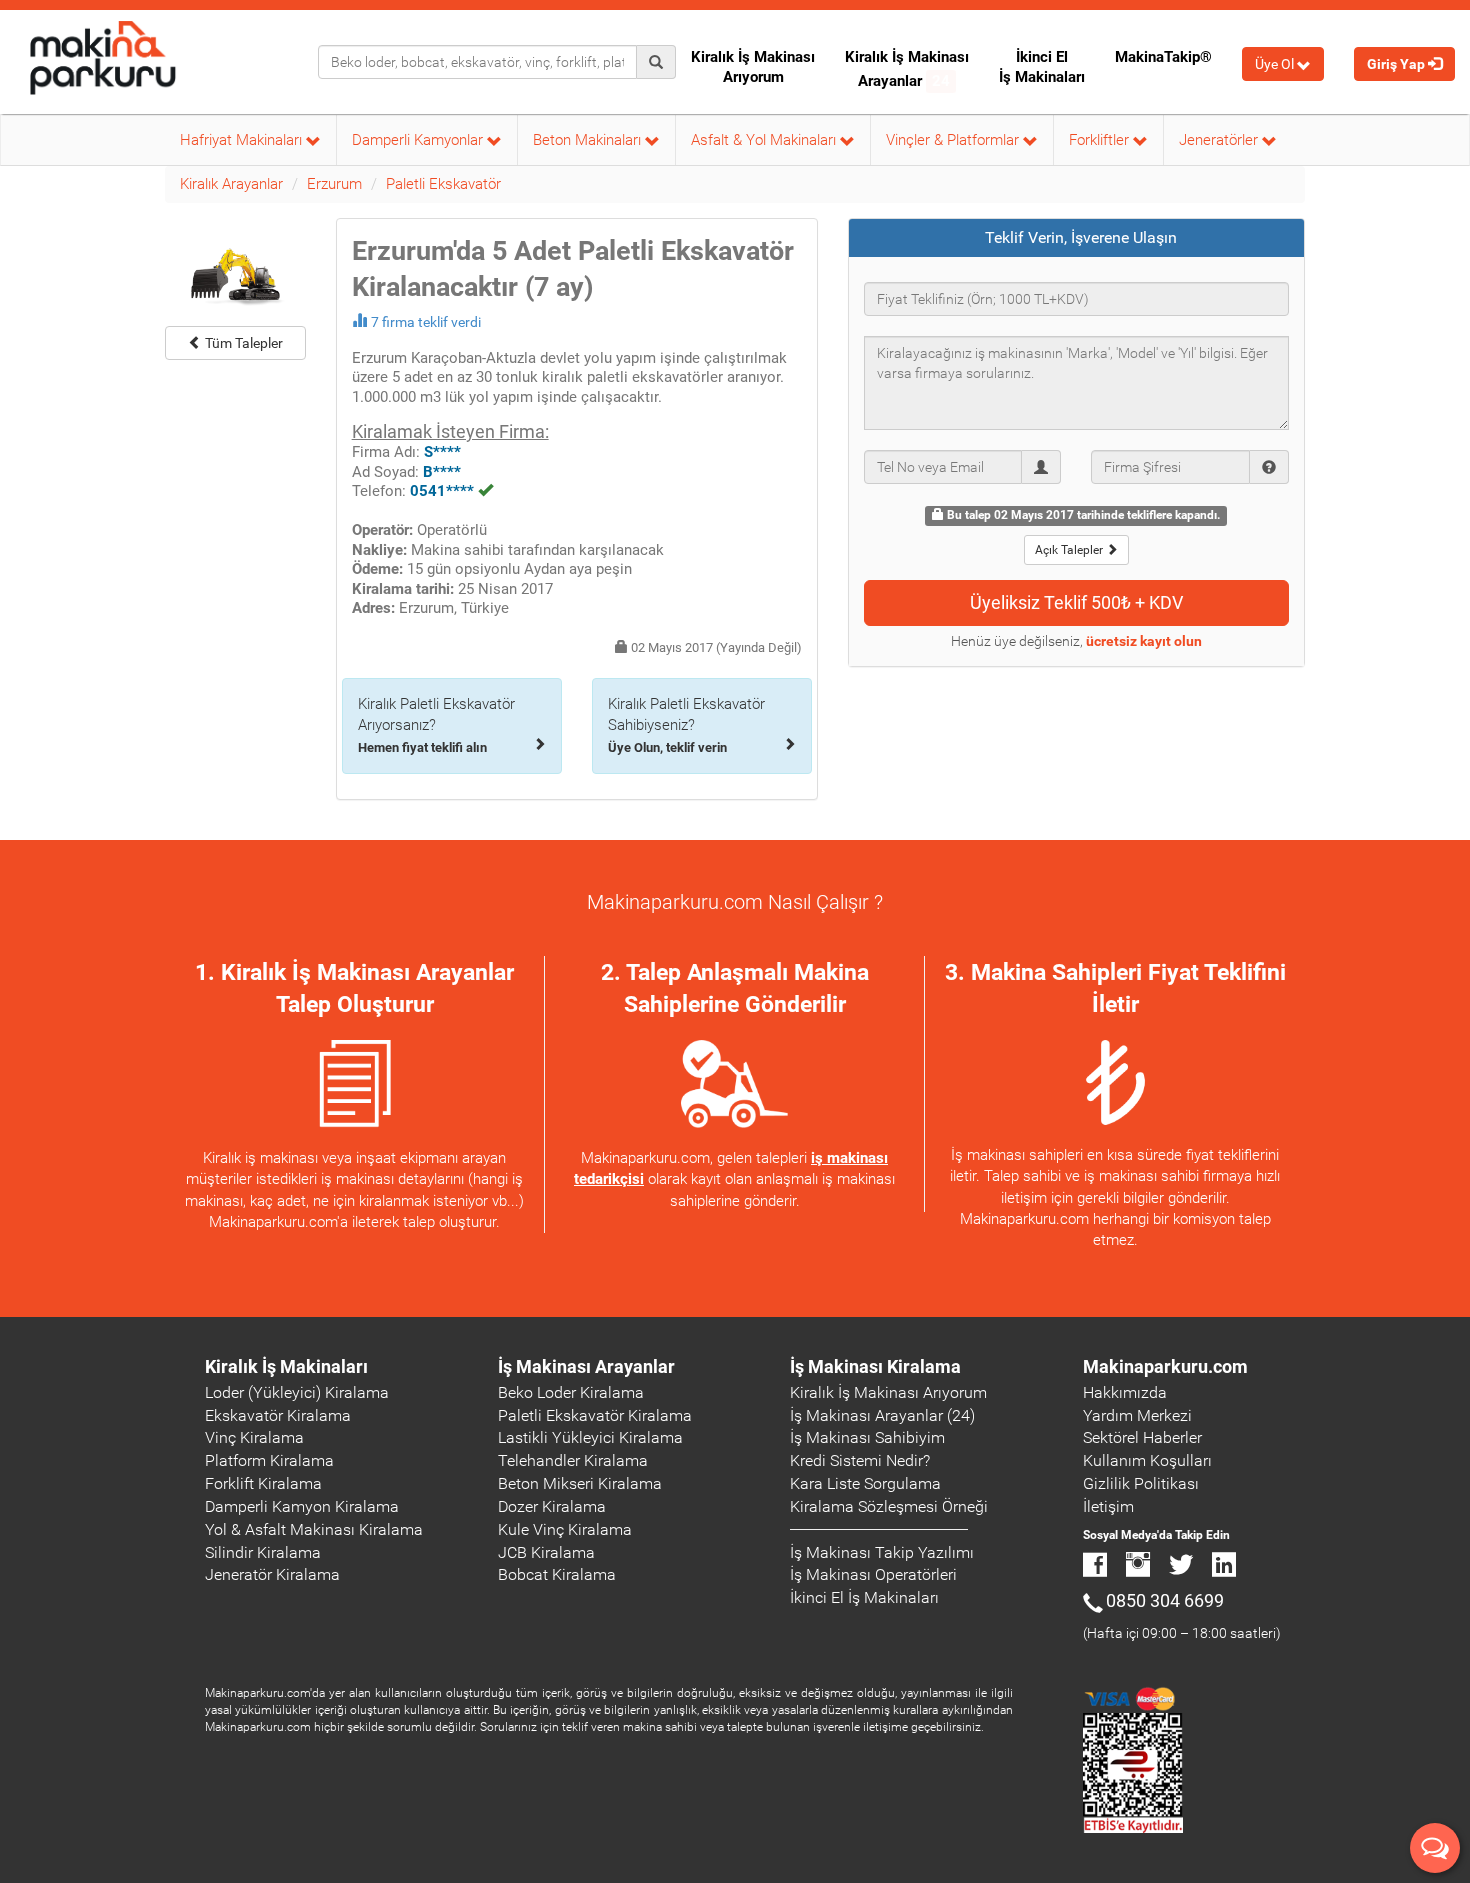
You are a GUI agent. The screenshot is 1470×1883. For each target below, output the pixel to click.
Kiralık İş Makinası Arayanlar (907, 69)
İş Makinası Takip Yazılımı (882, 1552)
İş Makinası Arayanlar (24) (882, 1415)
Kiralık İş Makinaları (286, 1366)
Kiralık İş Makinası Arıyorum (753, 67)
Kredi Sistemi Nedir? (860, 1460)
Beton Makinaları (589, 140)
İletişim (1108, 1506)
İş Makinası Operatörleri (873, 1574)
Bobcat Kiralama (557, 1574)
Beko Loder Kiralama (571, 1392)
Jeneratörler (1220, 140)
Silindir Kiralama (263, 1552)
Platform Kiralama (269, 1460)
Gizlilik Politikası (1141, 1483)
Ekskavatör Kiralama (278, 1415)
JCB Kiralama (546, 1552)
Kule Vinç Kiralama (565, 1529)
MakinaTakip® (1163, 57)
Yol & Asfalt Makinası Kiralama (314, 1529)
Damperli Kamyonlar (419, 140)
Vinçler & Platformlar (954, 140)
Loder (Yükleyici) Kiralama (297, 1392)
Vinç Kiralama (254, 1437)
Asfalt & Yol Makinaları (765, 140)
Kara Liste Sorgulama (865, 1483)
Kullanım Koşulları (1147, 1460)
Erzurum (334, 184)
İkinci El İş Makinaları (1042, 67)
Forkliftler (1101, 140)
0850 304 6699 (1165, 1600)
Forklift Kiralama (263, 1483)
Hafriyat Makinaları (243, 140)
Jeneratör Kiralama (272, 1574)
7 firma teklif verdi (426, 322)
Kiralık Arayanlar (231, 184)
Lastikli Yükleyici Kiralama (590, 1437)
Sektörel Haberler (1142, 1437)
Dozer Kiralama (552, 1506)
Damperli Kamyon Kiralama (302, 1506)
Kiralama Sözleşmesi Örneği (889, 1506)
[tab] (1077, 238)
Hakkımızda (1125, 1392)
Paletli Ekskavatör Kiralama (595, 1415)
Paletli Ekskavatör (443, 184)
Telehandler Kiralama (573, 1460)
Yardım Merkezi (1137, 1415)
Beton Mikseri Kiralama (580, 1483)
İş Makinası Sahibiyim (867, 1437)
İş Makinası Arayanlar (586, 1366)
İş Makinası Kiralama (875, 1366)
